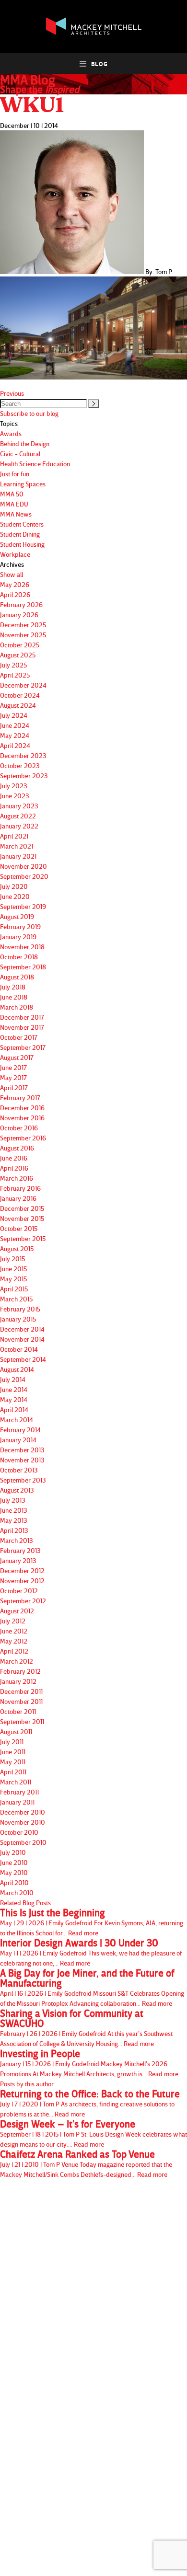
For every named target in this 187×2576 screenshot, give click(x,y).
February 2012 (20, 1671)
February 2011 (19, 1792)
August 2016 (17, 1148)
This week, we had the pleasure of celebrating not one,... (91, 1952)
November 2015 (22, 1218)
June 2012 (14, 1631)
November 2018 (22, 947)
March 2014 (17, 1420)
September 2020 (24, 876)
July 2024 (14, 715)
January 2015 (18, 1319)
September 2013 (23, 1480)
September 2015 (23, 1238)
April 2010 (14, 1882)
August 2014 (17, 1369)
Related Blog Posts (25, 1903)
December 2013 (22, 1450)
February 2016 (20, 1188)
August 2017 (17, 1057)
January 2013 (18, 1560)
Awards (11, 433)
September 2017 (23, 1047)
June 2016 (14, 1158)
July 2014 (13, 1379)
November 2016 (22, 1118)
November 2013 (22, 1460)
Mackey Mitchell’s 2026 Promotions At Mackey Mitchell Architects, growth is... (89, 2063)
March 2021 (17, 846)
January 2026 (19, 615)
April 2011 (13, 1772)
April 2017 (14, 1087)
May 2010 (14, 1872)
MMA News (16, 514)
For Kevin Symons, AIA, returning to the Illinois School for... (92, 1922)
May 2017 (13, 1077)
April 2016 (14, 1168)
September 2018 (23, 967)
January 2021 (18, 856)
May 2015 (13, 1279)
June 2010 (14, 1862)
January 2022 (19, 826)
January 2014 (18, 1440)
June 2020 (15, 896)
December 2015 (22, 1208)
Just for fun (15, 474)
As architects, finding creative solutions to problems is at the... (90, 2103)
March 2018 (17, 1007)
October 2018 (19, 957)
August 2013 (17, 1490)
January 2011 (17, 1802)
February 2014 (20, 1430)
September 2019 (23, 906)
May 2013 (14, 1520)
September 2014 (23, 1359)
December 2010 (23, 1812)
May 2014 (14, 1399)
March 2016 (17, 1178)
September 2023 (24, 776)
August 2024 (18, 705)
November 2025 (23, 635)
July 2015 (12, 1259)
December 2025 (23, 625)
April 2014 (14, 1409)
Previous (12, 393)
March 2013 (17, 1540)
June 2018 (14, 997)
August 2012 (17, 1611)
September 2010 (23, 1842)
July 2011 (12, 1742)
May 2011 (13, 1762)
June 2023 (15, 796)
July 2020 (14, 886)
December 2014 (22, 1329)
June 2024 (15, 725)
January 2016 (18, 1198)
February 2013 (20, 1550)
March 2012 (17, 1661)
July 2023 (14, 786)
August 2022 (18, 816)
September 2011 (22, 1721)
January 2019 (18, 937)
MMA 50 (12, 494)
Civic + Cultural (20, 454)
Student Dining (20, 534)
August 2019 (17, 916)
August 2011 (16, 1731)
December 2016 (22, 1108)
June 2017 (13, 1067)
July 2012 (13, 1621)
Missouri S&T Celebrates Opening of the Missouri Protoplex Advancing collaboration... (92, 1988)
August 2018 (17, 977)
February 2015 (20, 1309)
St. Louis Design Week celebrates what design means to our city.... (93, 2133)
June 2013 (14, 1510)
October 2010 (19, 1832)
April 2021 (14, 836)
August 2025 (18, 655)
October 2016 (19, 1128)
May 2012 (14, 1641)
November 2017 (22, 1027)
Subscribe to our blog (29, 413)
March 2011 (16, 1782)
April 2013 (14, 1530)
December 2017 (22, 1017)
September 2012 (23, 1601)
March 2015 (16, 1299)
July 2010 (13, 1852)
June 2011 (13, 1752)
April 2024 (15, 745)
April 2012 (14, 1651)
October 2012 (19, 1591)
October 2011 (18, 1711)
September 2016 (23, 1138)
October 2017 (19, 1037)
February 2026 (21, 604)
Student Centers (22, 524)
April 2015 (14, 1289)
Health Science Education (35, 464)
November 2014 (22, 1339)
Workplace (15, 554)
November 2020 (23, 866)
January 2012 (18, 1681)
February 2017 (20, 1098)
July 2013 (13, 1500)
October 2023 (20, 765)
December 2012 (22, 1570)
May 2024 (15, 735)
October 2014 (19, 1349)
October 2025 (20, 645)
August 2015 (17, 1248)
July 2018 (13, 987)
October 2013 (19, 1470)
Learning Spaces (23, 484)
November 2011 (21, 1701)
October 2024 (20, 695)
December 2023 (23, 755)
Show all (12, 574)
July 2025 (13, 665)
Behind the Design (25, 443)
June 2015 (13, 1269)
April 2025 (15, 675)
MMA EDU (14, 504)
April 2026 (15, 594)
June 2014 (14, 1389)
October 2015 (19, 1228)
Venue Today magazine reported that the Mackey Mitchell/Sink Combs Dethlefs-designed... (86, 2164)
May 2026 (15, 584)
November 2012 (22, 1581)
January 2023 (19, 806)
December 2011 (21, 1691)
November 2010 (23, 1822)
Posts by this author (27, 2084)
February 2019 (20, 926)
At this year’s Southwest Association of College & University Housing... (86, 2028)
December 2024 (23, 685)
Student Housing (22, 544)
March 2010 (17, 1892)
